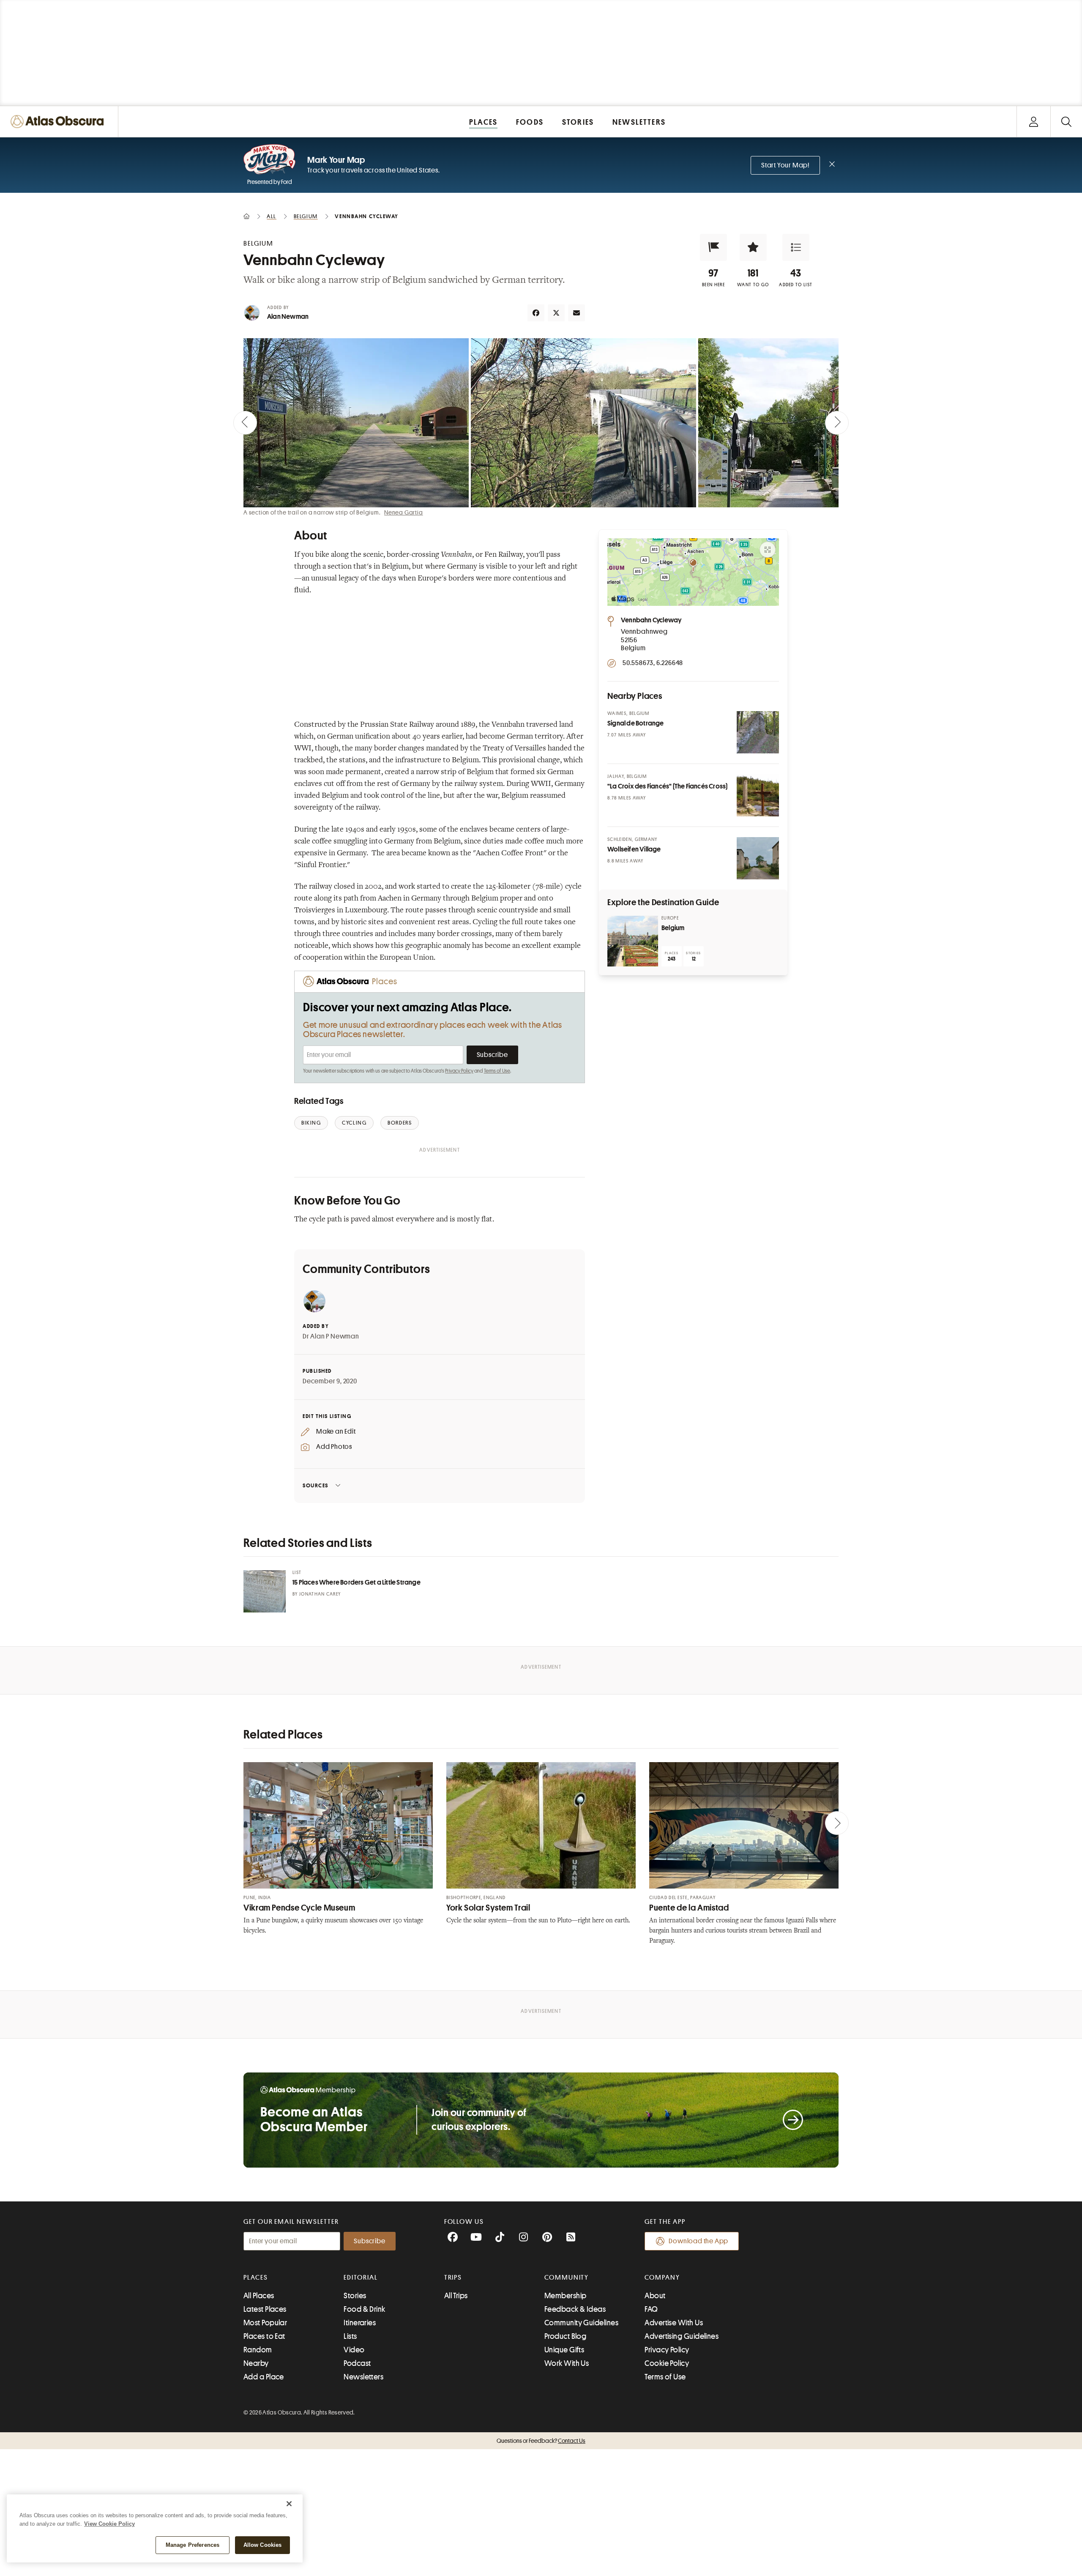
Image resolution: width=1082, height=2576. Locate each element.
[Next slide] (837, 423)
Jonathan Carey (320, 1594)
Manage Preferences (193, 2545)
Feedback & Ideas (575, 2309)
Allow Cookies (263, 2545)
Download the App (698, 2241)
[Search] (1066, 122)
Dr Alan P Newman (331, 1336)
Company (662, 2278)
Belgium (673, 928)
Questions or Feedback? (541, 2441)
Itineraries (360, 2323)
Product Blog (565, 2336)
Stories (355, 2296)
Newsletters (363, 2377)
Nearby (256, 2363)
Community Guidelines (581, 2323)
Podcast (357, 2363)
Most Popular (265, 2323)
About (655, 2296)
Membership (566, 2296)
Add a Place (264, 2377)
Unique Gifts (564, 2350)
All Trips (456, 2296)
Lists (350, 2336)
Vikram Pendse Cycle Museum (299, 1908)
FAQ (651, 2309)
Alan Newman (288, 317)
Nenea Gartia (404, 512)
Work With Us (567, 2363)
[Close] (289, 2504)
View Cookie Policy (109, 2524)
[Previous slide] (245, 423)
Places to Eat (264, 2336)
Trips (453, 2278)
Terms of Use (497, 1071)
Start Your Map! (785, 165)
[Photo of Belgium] (633, 941)
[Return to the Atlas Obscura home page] (59, 122)
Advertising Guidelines (682, 2336)
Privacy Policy (459, 1071)
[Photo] (758, 732)
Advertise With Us (674, 2323)
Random (258, 2350)
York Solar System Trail (488, 1908)
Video (354, 2350)
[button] (713, 247)
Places (256, 2278)
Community (567, 2278)
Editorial (361, 2278)
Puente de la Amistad (689, 1908)
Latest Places (265, 2309)
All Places (259, 2296)
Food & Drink (364, 2309)
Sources (316, 1485)
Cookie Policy (667, 2363)
